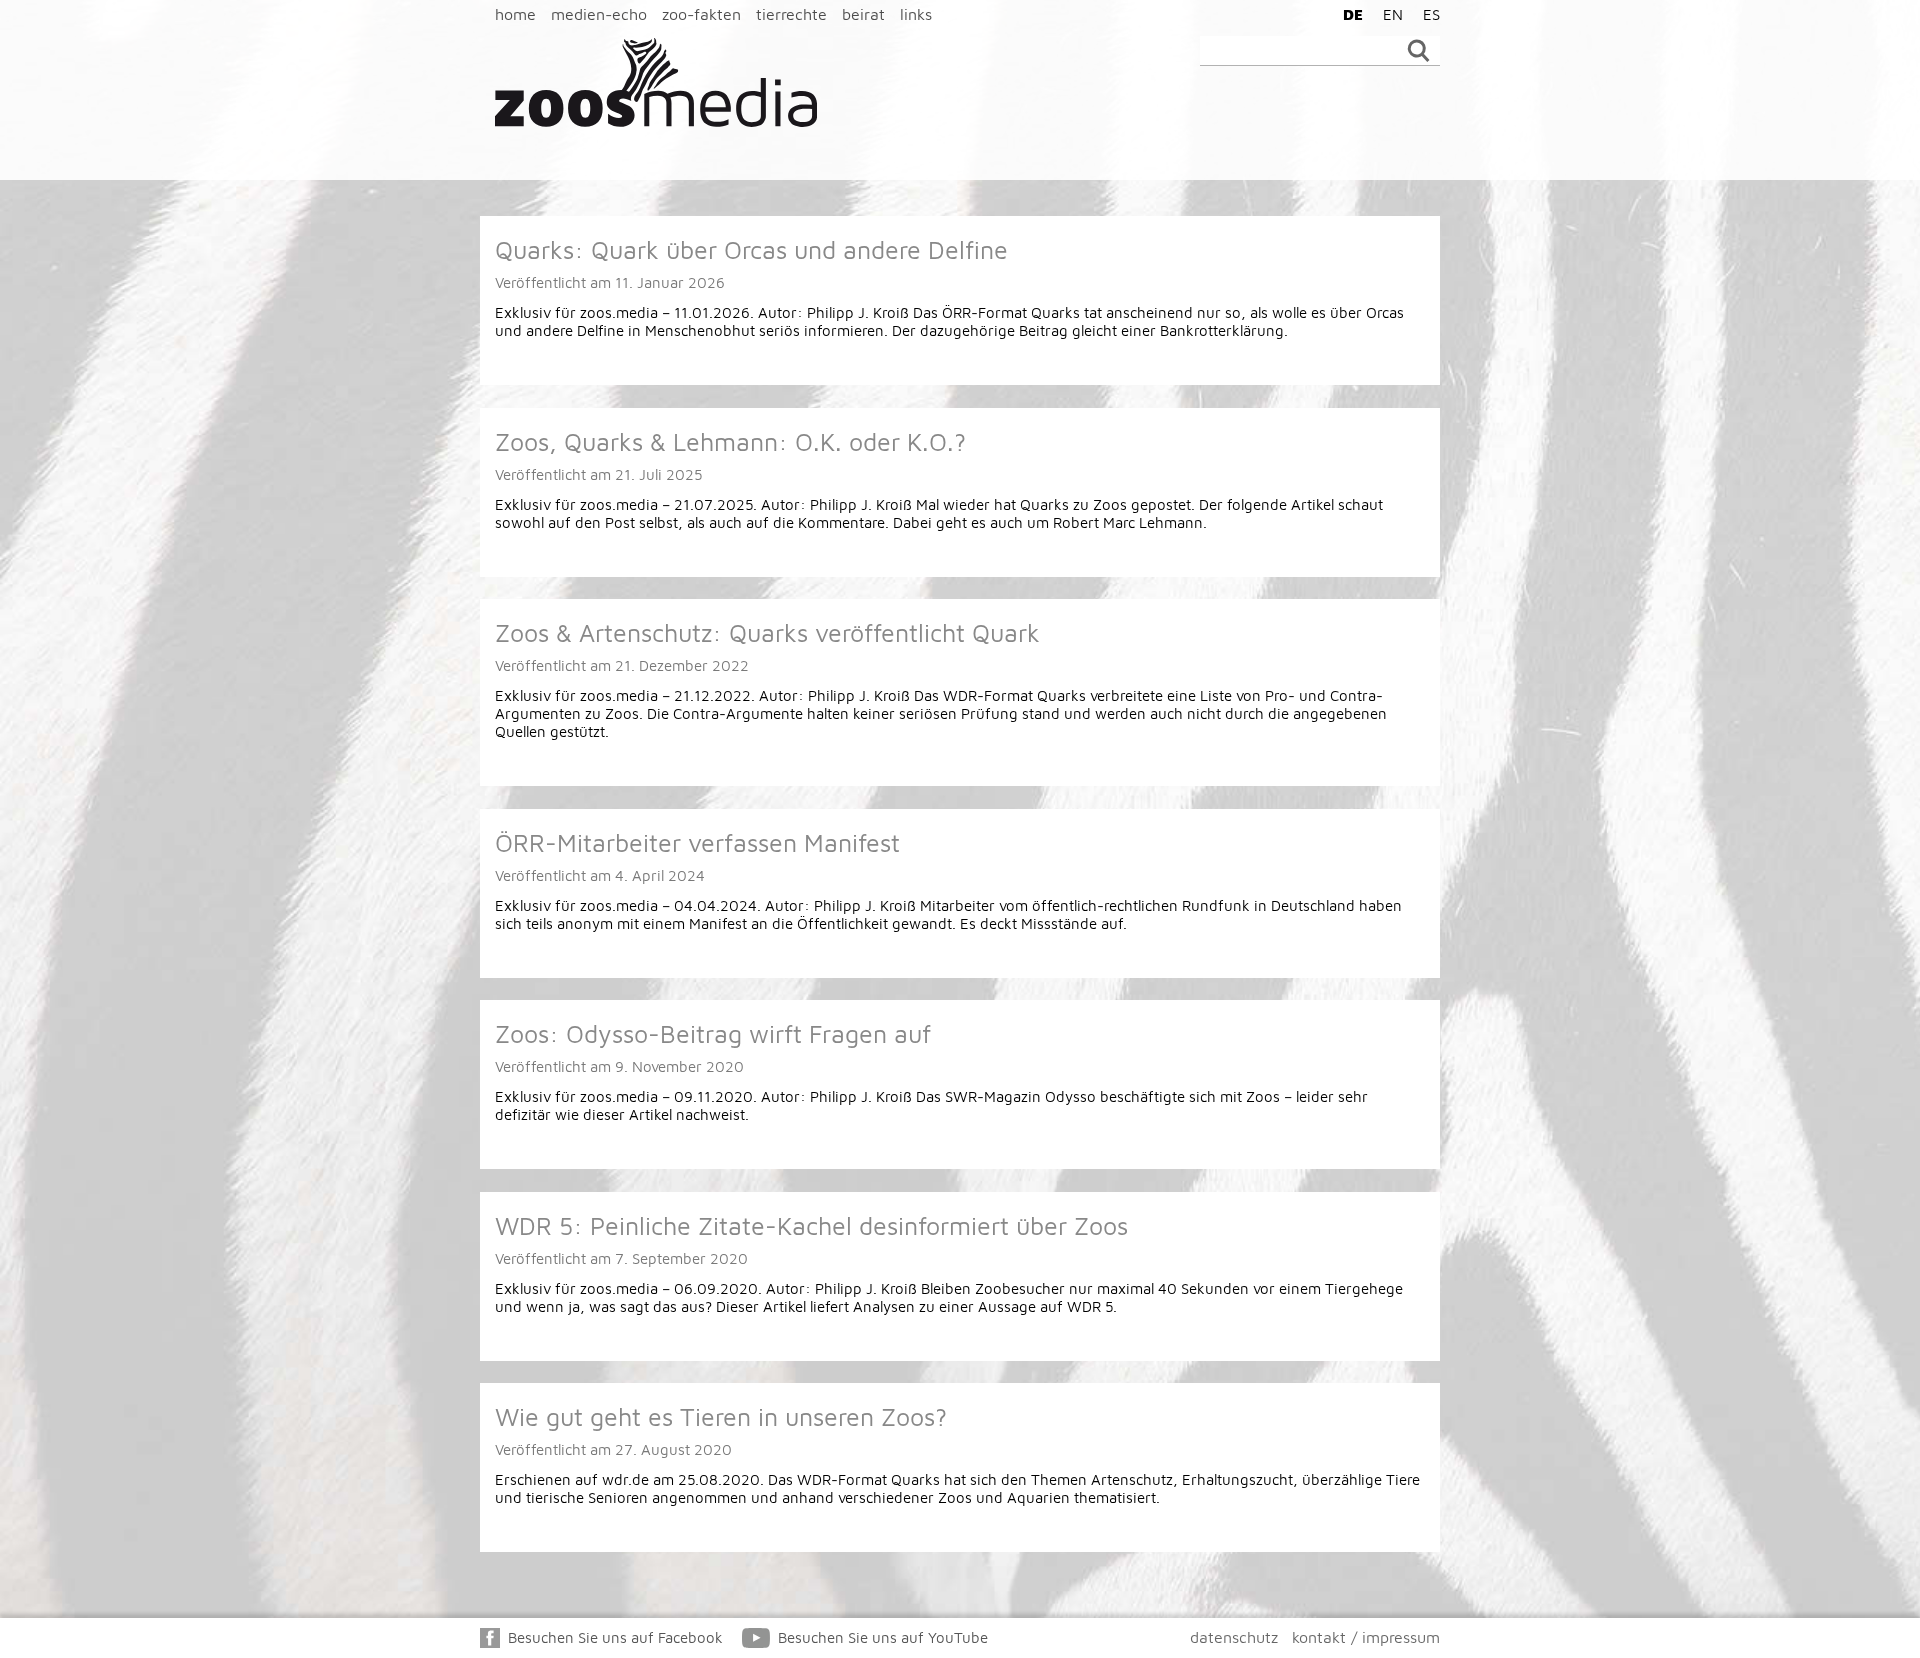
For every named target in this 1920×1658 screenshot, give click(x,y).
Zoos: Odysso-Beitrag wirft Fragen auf (713, 1033)
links (916, 14)
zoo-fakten (701, 14)
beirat (863, 14)
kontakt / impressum (1366, 1637)
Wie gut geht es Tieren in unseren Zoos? (721, 1416)
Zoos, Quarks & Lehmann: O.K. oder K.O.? (730, 441)
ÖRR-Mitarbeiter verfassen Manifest (697, 842)
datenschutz (1234, 1637)
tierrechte (791, 14)
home (515, 14)
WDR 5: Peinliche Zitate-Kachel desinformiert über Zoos (811, 1225)
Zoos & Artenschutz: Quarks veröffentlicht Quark (767, 632)
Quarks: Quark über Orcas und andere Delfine (751, 249)
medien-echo (599, 14)
